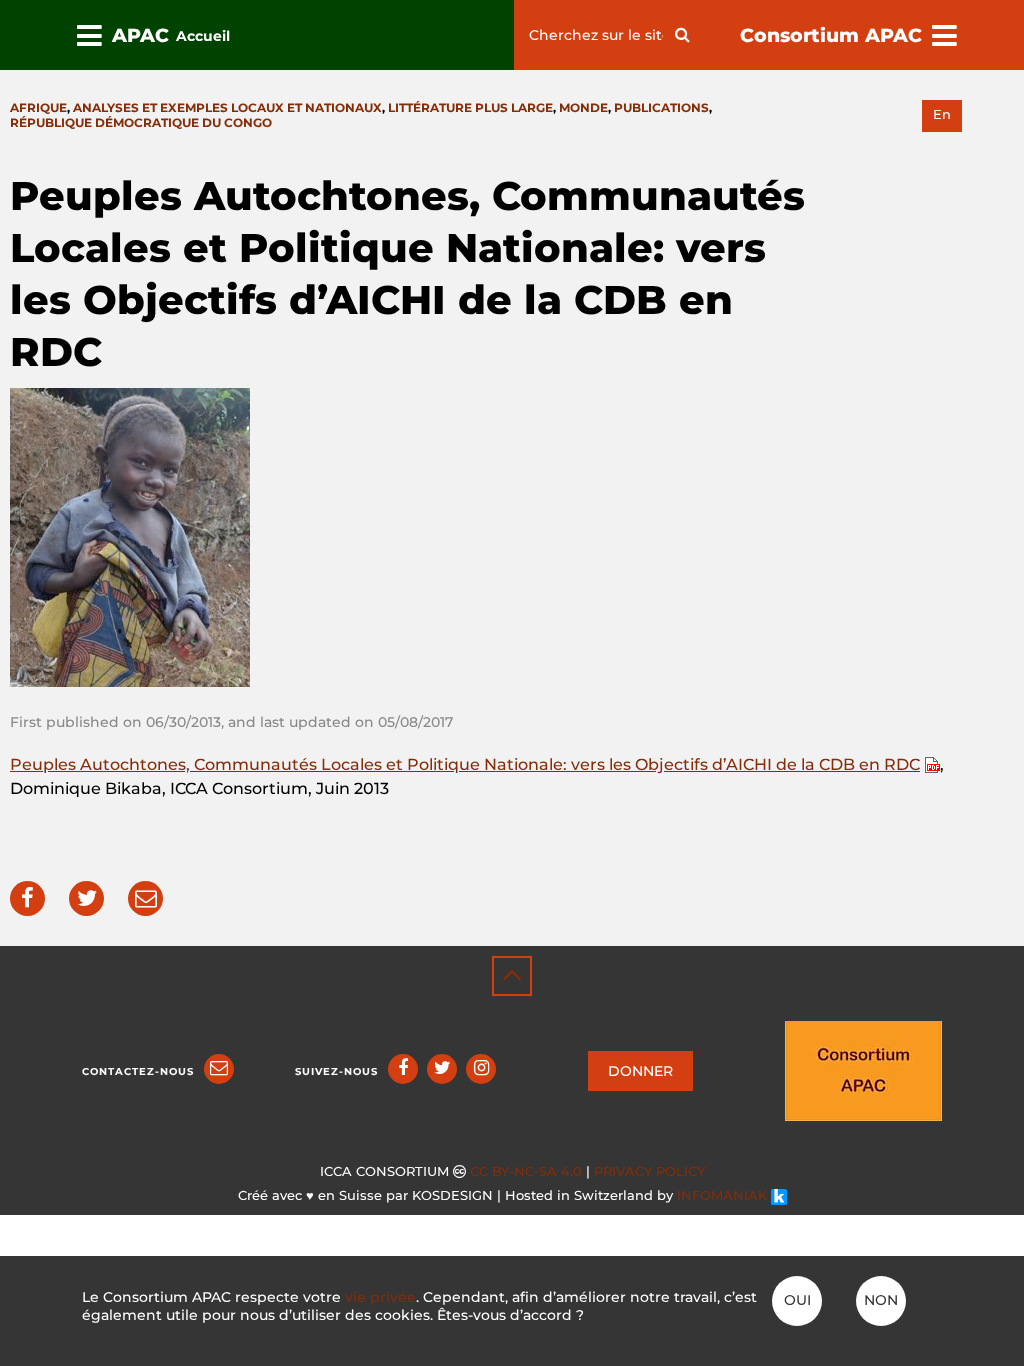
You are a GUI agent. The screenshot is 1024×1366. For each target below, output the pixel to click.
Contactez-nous (138, 1071)
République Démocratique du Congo (141, 122)
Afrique (38, 107)
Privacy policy (649, 1171)
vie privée (380, 1297)
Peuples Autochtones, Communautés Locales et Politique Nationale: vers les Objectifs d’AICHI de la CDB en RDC (465, 764)
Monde (583, 107)
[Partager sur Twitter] (86, 898)
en (942, 114)
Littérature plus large (470, 107)
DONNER (640, 1071)
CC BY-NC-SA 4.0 (526, 1171)
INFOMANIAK (724, 1195)
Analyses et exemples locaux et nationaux (227, 107)
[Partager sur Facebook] (27, 898)
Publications (661, 107)
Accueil (203, 36)
